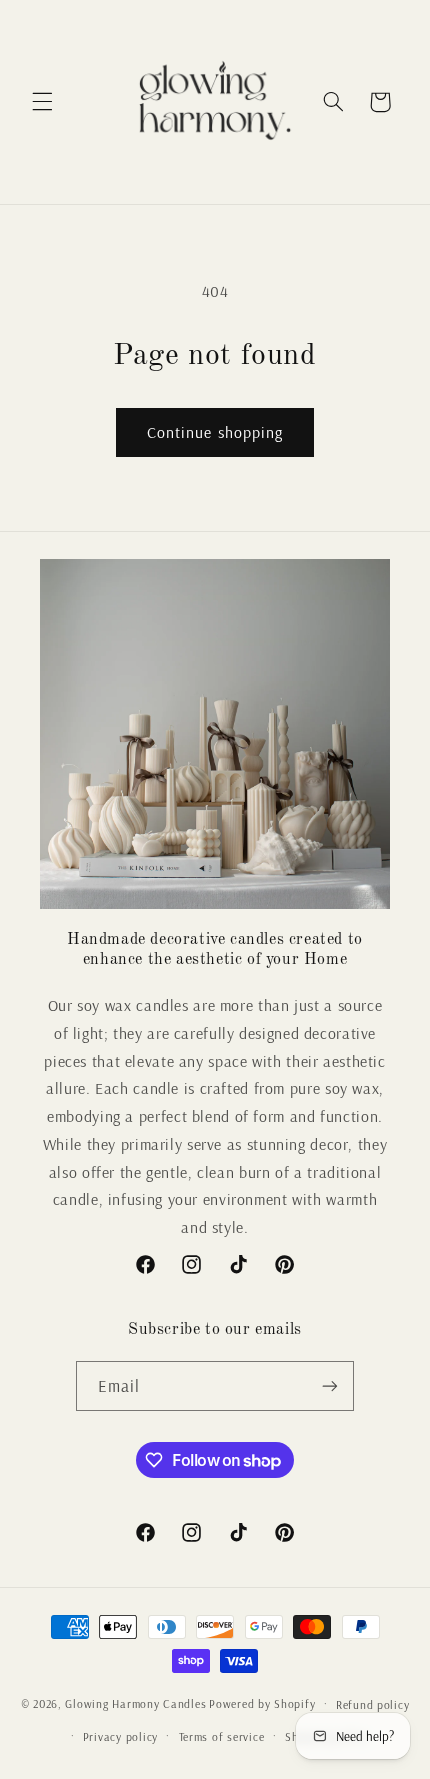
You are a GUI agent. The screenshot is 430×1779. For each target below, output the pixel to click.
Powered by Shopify (262, 1703)
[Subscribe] (330, 1385)
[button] (42, 102)
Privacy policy (120, 1736)
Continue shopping (215, 432)
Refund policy (373, 1704)
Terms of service (222, 1736)
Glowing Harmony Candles (135, 1703)
